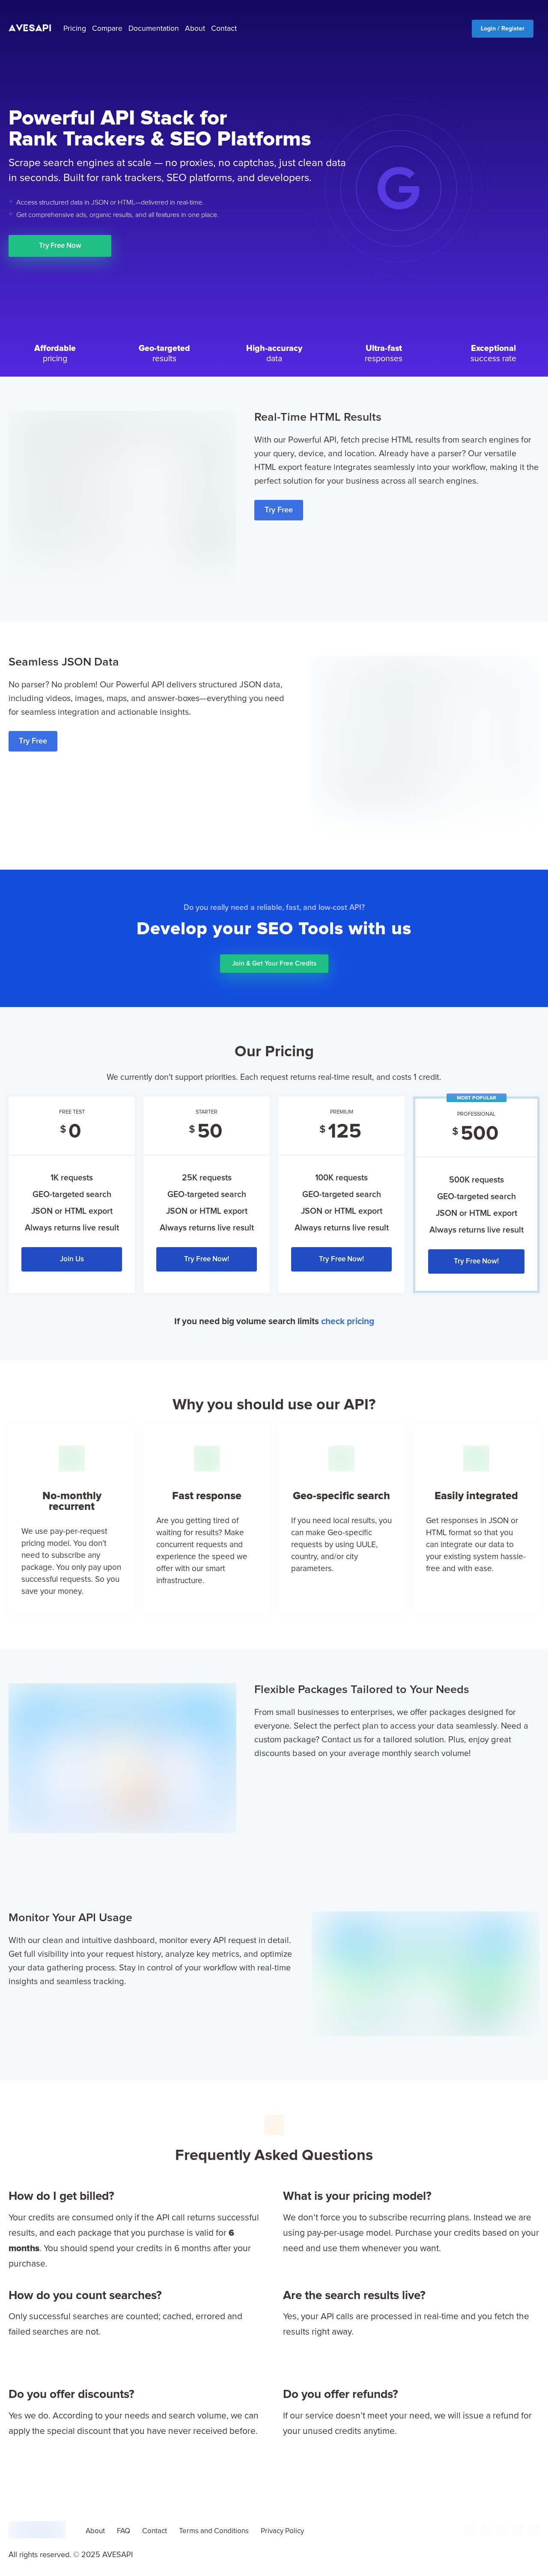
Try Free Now (60, 246)
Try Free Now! (207, 1259)
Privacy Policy (282, 2531)
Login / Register (503, 29)
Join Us (72, 1259)
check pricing (348, 1321)
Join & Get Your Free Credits (274, 964)
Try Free (279, 510)
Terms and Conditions (214, 2531)
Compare (107, 29)
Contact (224, 29)
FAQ (124, 2531)
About (195, 29)
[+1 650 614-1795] (469, 2533)
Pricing (75, 29)
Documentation (154, 29)
